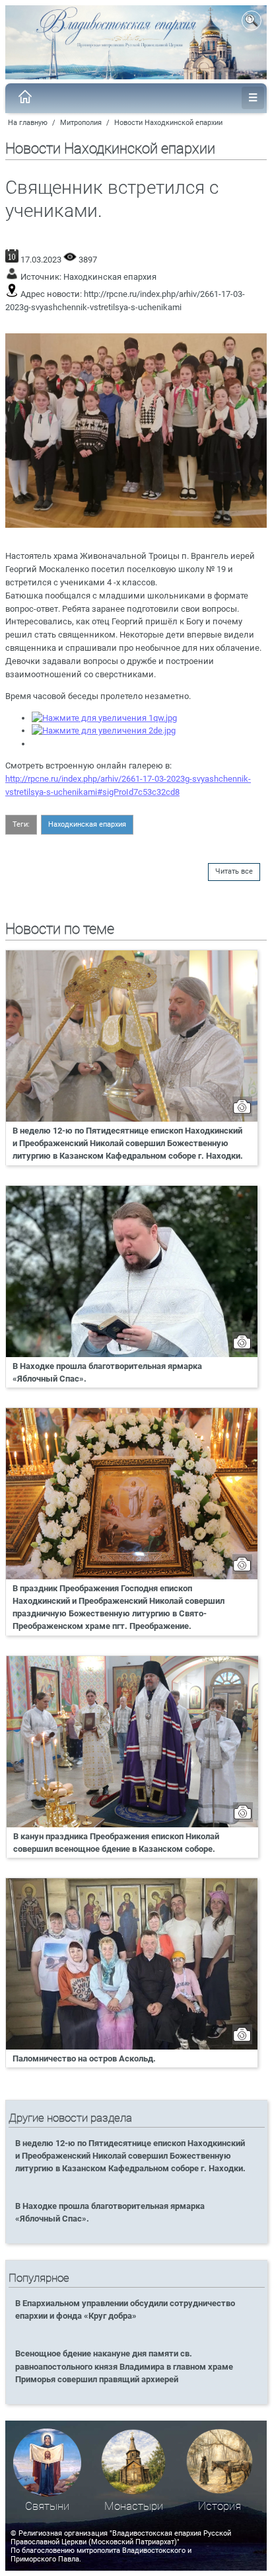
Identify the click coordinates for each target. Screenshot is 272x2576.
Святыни (47, 2506)
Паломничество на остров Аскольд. (84, 2058)
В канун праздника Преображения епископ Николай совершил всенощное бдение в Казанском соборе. (116, 1843)
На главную (28, 123)
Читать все (234, 871)
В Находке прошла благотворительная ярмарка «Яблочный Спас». (107, 1372)
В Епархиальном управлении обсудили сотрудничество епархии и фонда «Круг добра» (125, 2309)
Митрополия (81, 123)
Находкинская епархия (110, 277)
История (220, 2506)
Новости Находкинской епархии (168, 123)
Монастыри (134, 2506)
